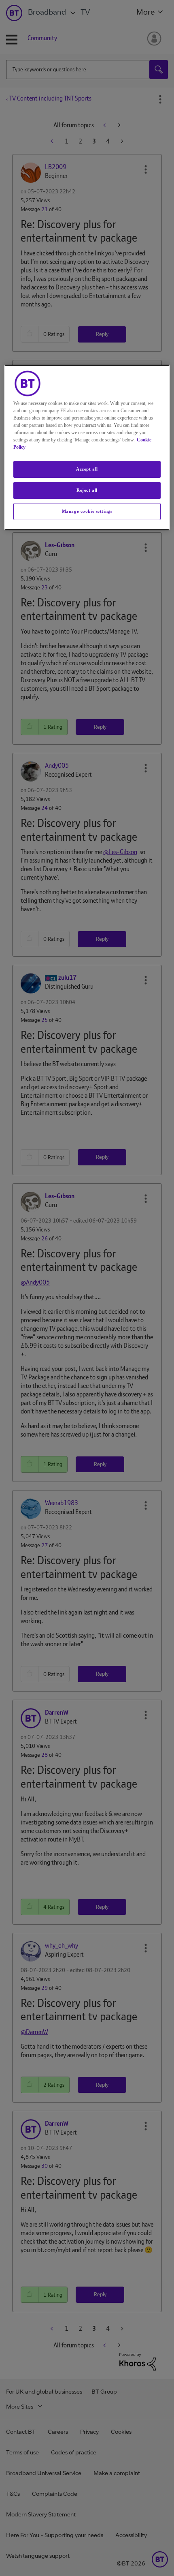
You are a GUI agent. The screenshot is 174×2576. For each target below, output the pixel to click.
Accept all (87, 469)
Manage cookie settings (87, 511)
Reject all (87, 490)
